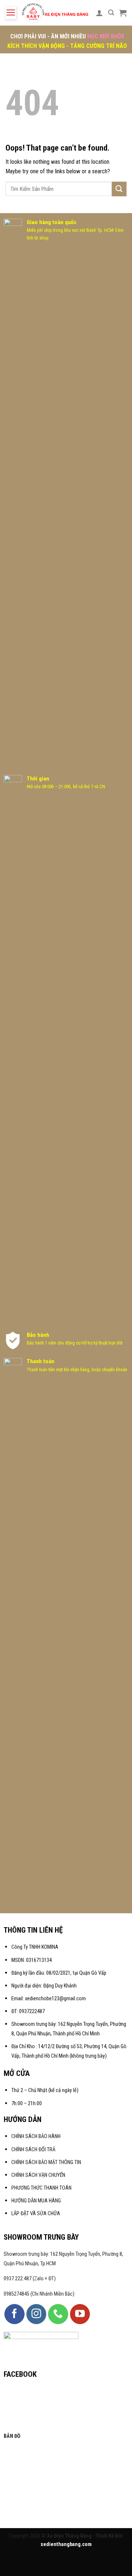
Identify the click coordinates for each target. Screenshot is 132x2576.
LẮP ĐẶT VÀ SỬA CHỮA (36, 2214)
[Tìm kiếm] (111, 13)
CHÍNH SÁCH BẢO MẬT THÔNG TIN (46, 2162)
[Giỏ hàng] (123, 13)
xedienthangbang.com (66, 2544)
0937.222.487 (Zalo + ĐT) (30, 2279)
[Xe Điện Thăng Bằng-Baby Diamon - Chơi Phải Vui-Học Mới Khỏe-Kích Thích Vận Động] (56, 13)
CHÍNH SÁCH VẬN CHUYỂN (38, 2175)
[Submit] (119, 189)
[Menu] (11, 13)
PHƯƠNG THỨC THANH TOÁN (41, 2188)
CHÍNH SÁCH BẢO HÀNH (36, 2136)
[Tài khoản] (99, 13)
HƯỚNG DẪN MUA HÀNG (36, 2201)
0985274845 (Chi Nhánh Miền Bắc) (39, 2294)
